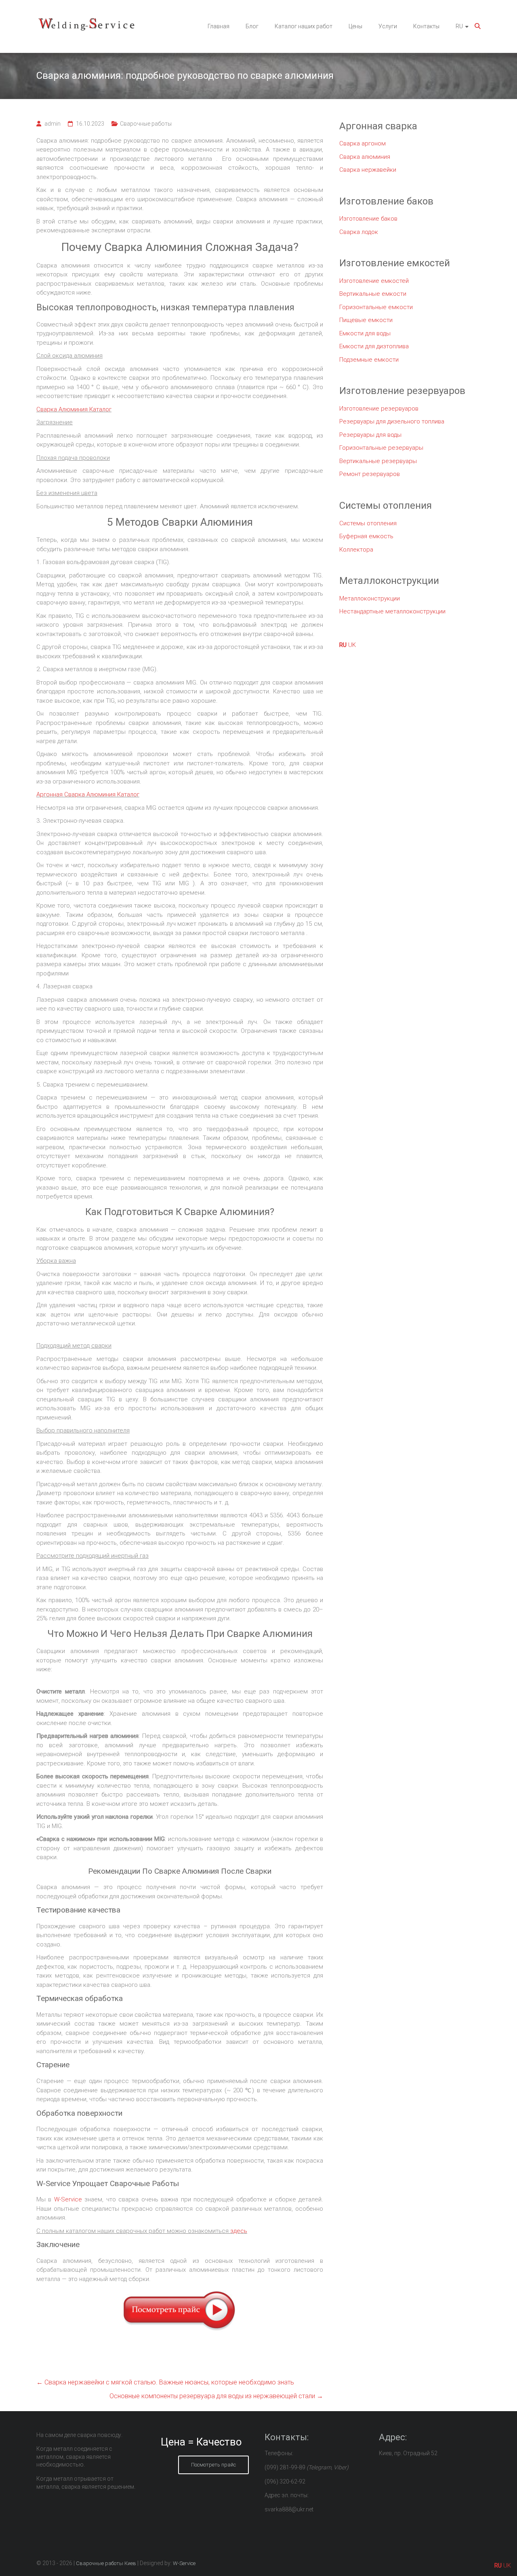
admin (53, 124)
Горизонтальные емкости (376, 307)
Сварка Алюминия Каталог (74, 409)
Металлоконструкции (370, 598)
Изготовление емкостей (374, 281)
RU (459, 26)
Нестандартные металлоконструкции (392, 611)
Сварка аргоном (363, 143)
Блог (252, 26)
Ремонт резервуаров (370, 474)
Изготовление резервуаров (379, 409)
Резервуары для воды (370, 435)
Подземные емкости (369, 360)
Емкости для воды (365, 333)
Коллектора (356, 550)
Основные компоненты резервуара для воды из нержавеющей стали (216, 2396)
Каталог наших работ (304, 26)
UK (352, 645)
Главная (219, 26)
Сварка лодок (359, 232)
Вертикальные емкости (373, 294)
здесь (239, 2231)
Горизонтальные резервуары (381, 448)
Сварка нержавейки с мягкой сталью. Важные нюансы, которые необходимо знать (165, 2382)
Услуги (388, 26)
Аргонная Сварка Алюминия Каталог (88, 794)
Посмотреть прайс (213, 2465)
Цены (355, 26)
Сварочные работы (146, 124)
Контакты (426, 26)
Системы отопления (368, 523)
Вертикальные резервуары (378, 461)
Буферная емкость (366, 536)
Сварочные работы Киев (106, 2563)
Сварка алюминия (365, 157)
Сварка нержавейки (368, 170)
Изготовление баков (368, 219)
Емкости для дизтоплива (374, 346)
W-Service (68, 2199)
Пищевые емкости (366, 320)
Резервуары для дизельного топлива (392, 421)
